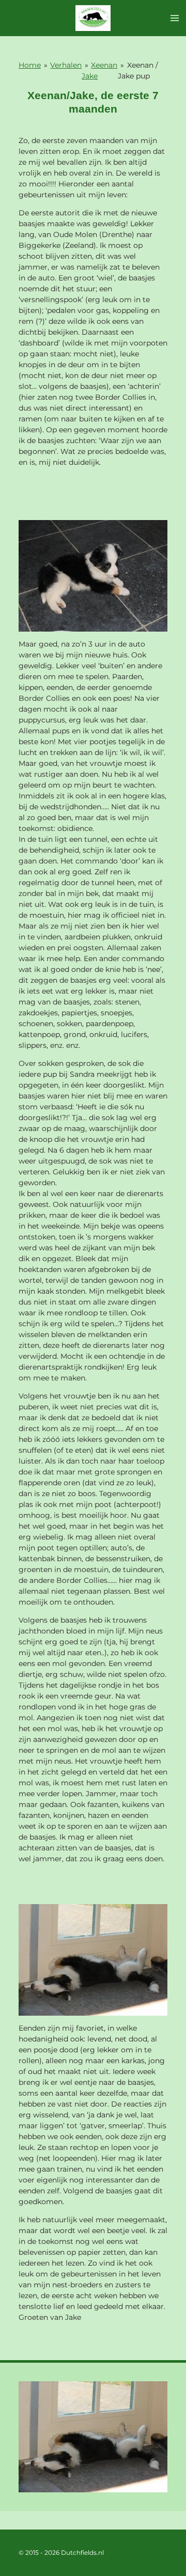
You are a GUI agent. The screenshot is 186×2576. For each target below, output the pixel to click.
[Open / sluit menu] (175, 18)
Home (30, 65)
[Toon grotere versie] (93, 576)
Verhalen (66, 65)
